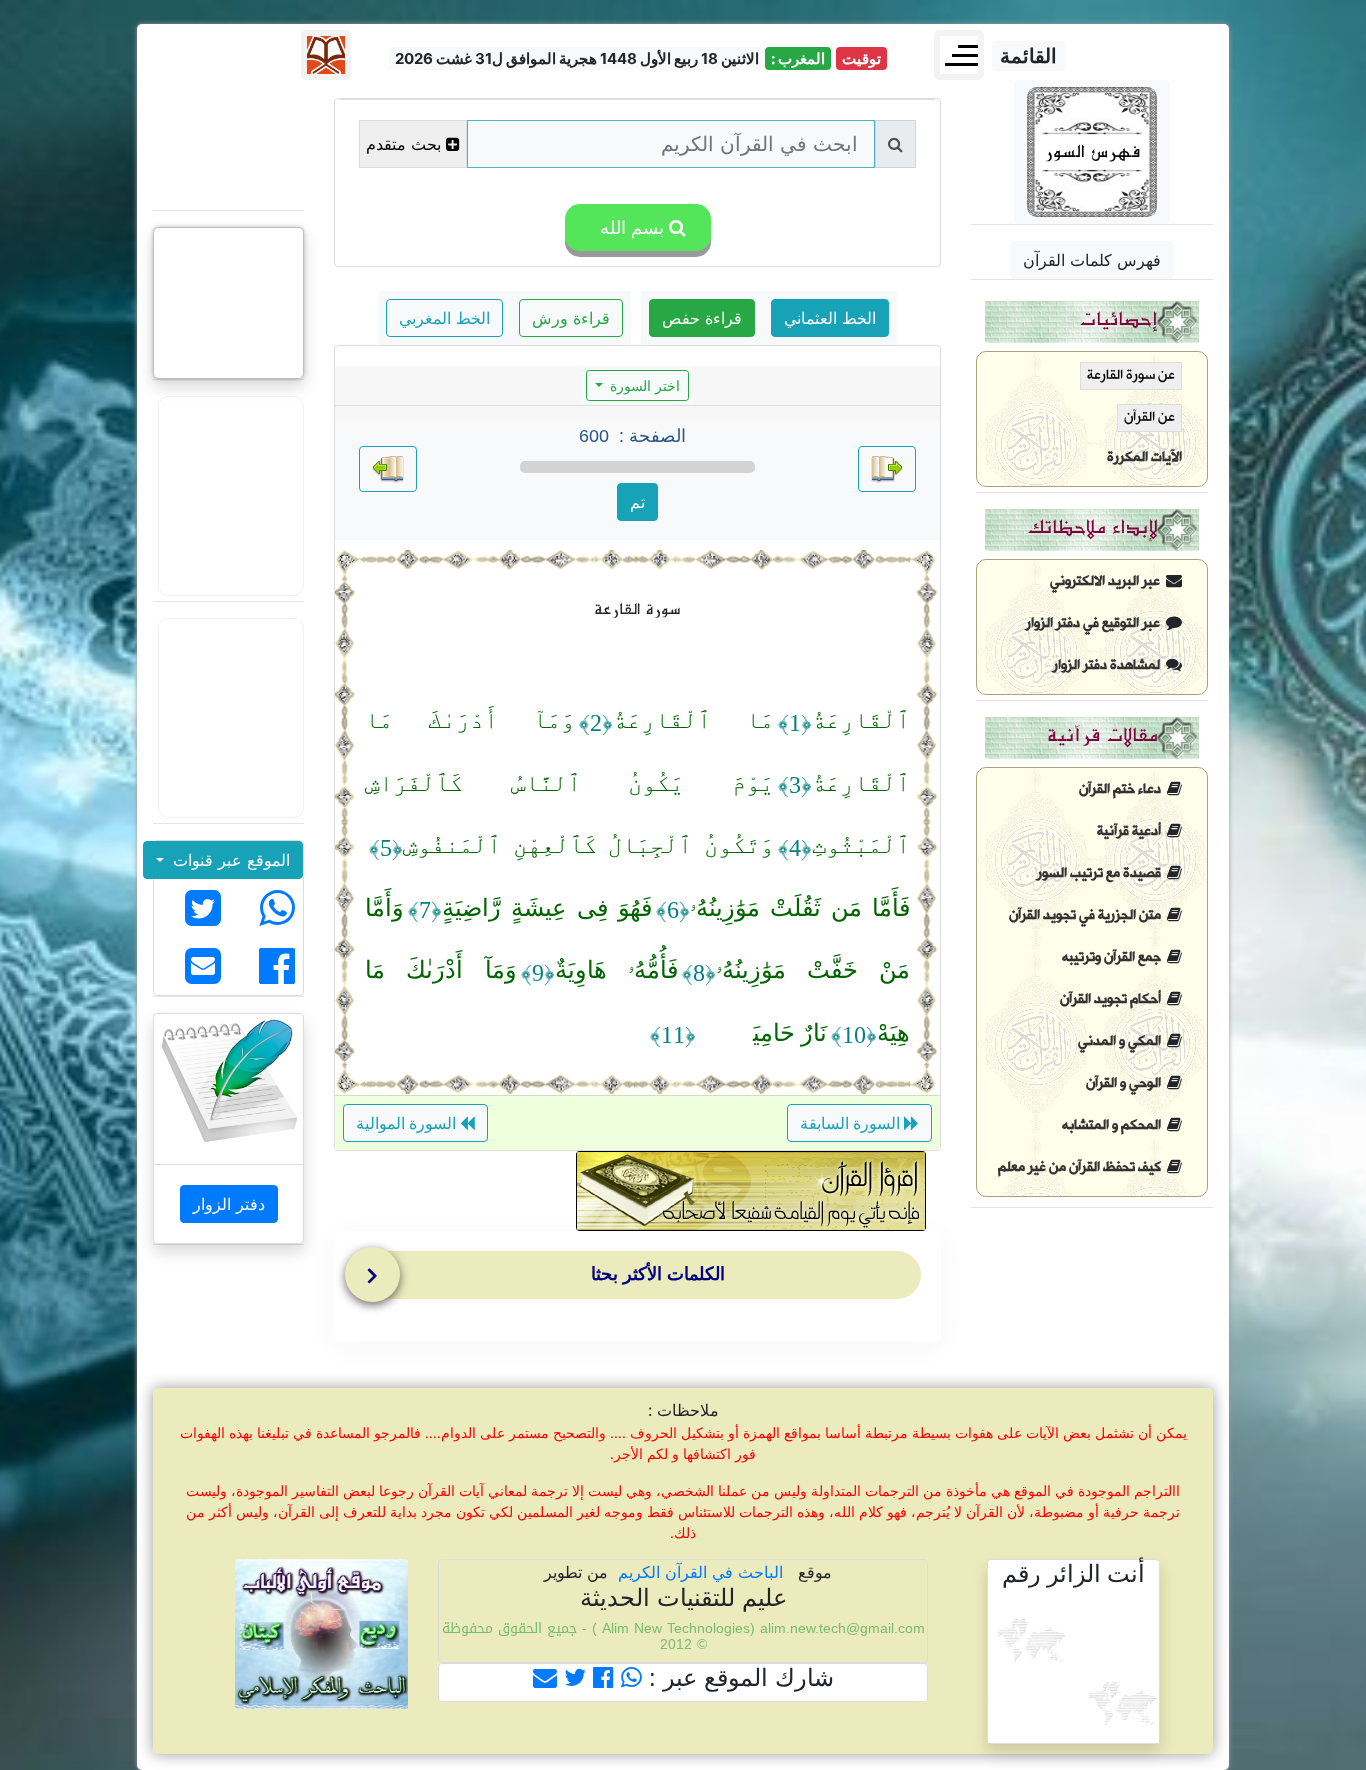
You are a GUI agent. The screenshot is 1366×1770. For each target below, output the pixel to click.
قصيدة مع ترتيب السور (1102, 873)
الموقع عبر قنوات (229, 860)
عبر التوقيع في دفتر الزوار (1096, 623)
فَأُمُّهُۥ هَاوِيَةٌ (616, 970)
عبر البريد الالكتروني (1108, 581)
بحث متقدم (403, 144)
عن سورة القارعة (1131, 375)
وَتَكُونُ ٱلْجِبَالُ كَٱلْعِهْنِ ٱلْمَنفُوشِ (588, 845)
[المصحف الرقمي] (229, 145)
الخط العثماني (830, 318)
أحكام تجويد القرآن (1113, 999)
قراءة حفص (702, 318)
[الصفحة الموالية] (388, 469)
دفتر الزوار (229, 1204)
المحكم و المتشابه (1114, 1125)
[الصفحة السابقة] (887, 469)
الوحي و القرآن (1126, 1083)
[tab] (642, 1279)
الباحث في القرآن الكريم (700, 1572)
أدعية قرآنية (1132, 831)
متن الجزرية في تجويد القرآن (1088, 915)
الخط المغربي (444, 318)
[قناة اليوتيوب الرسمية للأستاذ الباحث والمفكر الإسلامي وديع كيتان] (229, 496)
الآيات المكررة (1144, 457)
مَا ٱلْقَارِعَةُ (693, 720)
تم (637, 502)
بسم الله (629, 227)
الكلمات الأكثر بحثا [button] (658, 1274)
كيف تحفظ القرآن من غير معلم (1082, 1167)
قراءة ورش (571, 318)
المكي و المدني (1122, 1041)
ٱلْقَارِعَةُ (861, 720)
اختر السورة (643, 385)
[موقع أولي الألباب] (229, 718)
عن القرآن (1149, 417)
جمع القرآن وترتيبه (1114, 957)
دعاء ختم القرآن (1123, 789)
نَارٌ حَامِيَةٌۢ (761, 1033)
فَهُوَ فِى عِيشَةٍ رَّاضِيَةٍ (546, 908)
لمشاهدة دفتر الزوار (1109, 665)
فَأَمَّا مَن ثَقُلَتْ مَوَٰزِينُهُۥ (800, 908)
